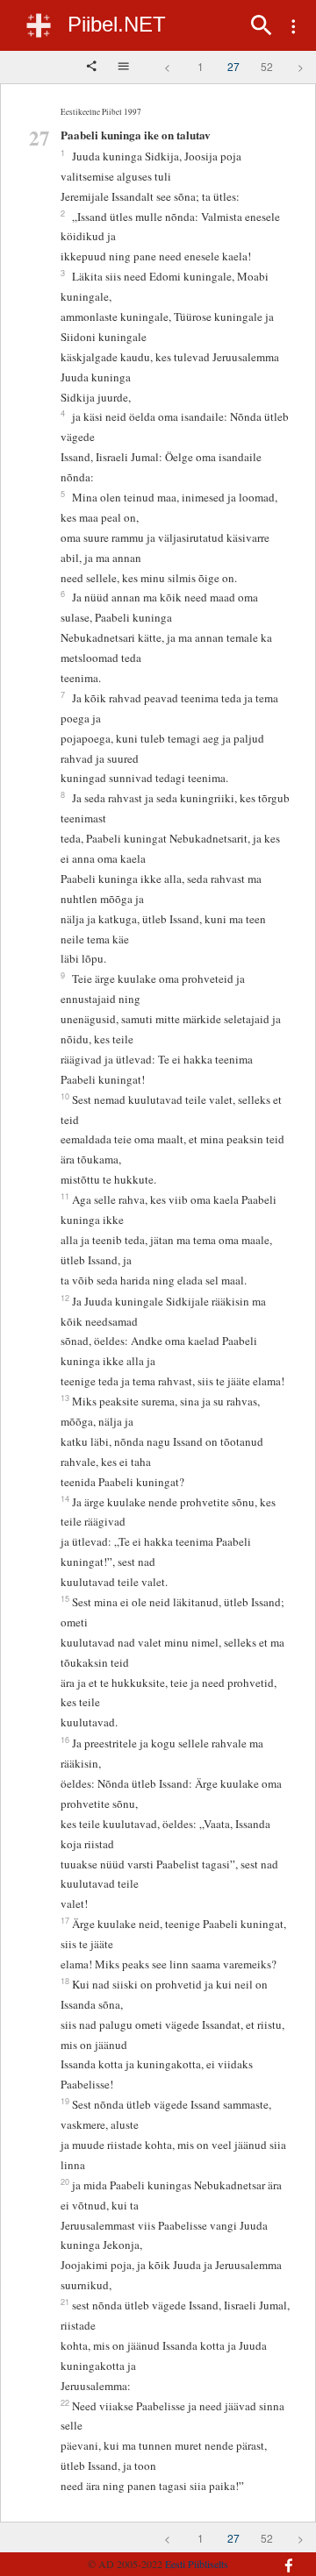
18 (65, 1981)
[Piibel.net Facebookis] (284, 2557)
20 (65, 2181)
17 (65, 1920)
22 (65, 2402)
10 (65, 1096)
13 (65, 1398)
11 (65, 1196)
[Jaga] (93, 68)
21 (65, 2302)
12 (65, 1298)
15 (65, 1598)
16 (65, 1740)
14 (65, 1498)
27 (233, 66)
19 (65, 2101)
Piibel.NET (117, 24)
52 (267, 66)
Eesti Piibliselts (197, 2564)
